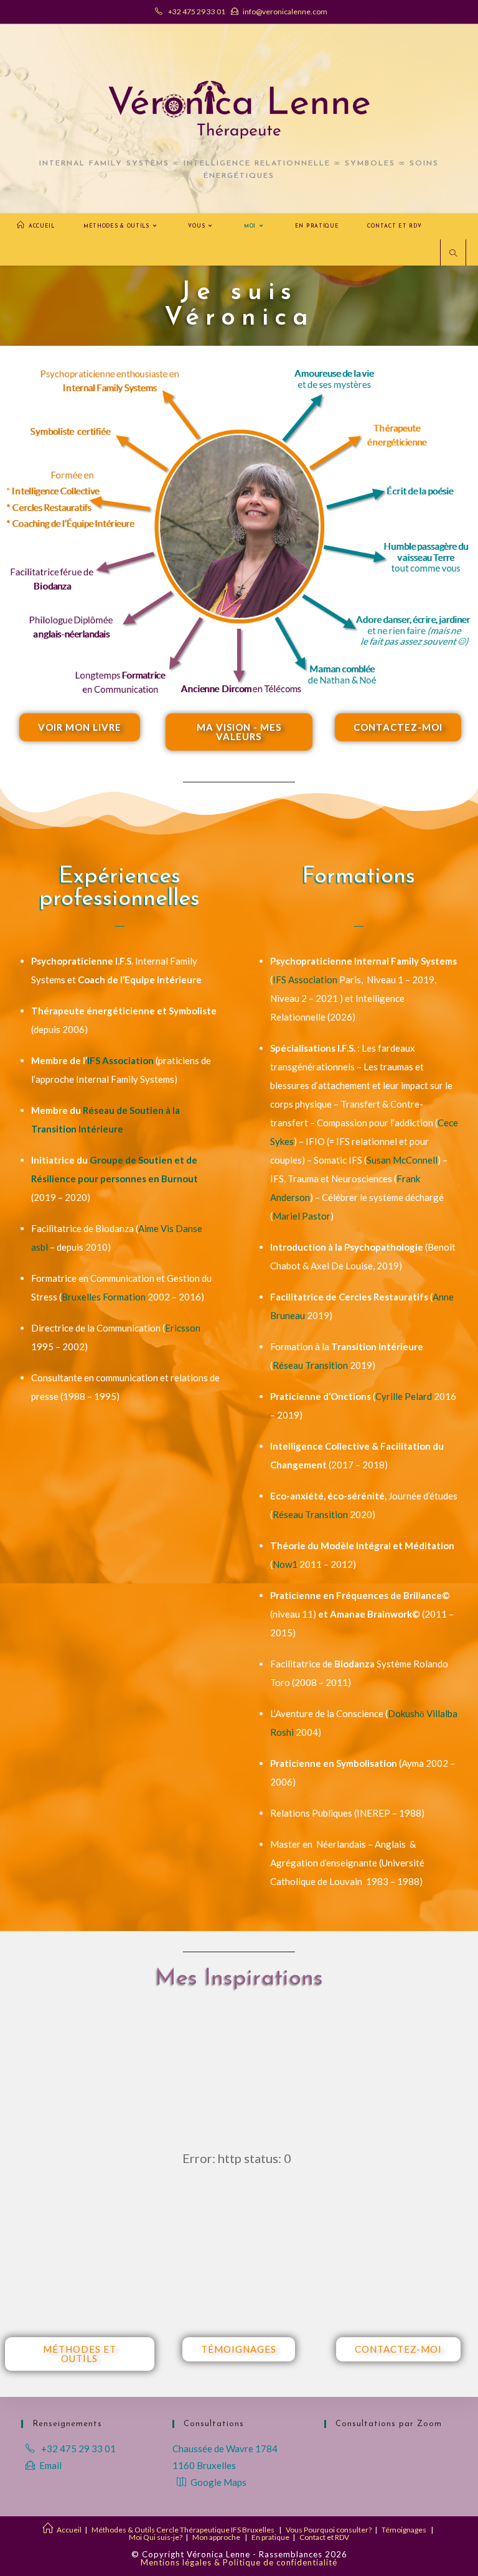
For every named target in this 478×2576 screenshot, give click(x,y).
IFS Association (120, 1060)
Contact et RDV (324, 2537)
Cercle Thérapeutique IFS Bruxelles (215, 2530)
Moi (135, 2537)
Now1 (285, 1564)
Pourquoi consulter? (338, 2530)
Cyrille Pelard (404, 1396)
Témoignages (404, 2530)
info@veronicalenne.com (285, 12)
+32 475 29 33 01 (196, 12)
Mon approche (216, 2537)
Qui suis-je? (163, 2537)
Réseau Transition (310, 1365)
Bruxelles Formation (104, 1297)
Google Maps (218, 2482)
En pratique (270, 2537)
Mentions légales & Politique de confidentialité (239, 2562)
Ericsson (183, 1328)
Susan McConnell (402, 1160)
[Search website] (453, 254)
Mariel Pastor (302, 1216)
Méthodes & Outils (123, 2530)
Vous (294, 2530)
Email (50, 2465)
